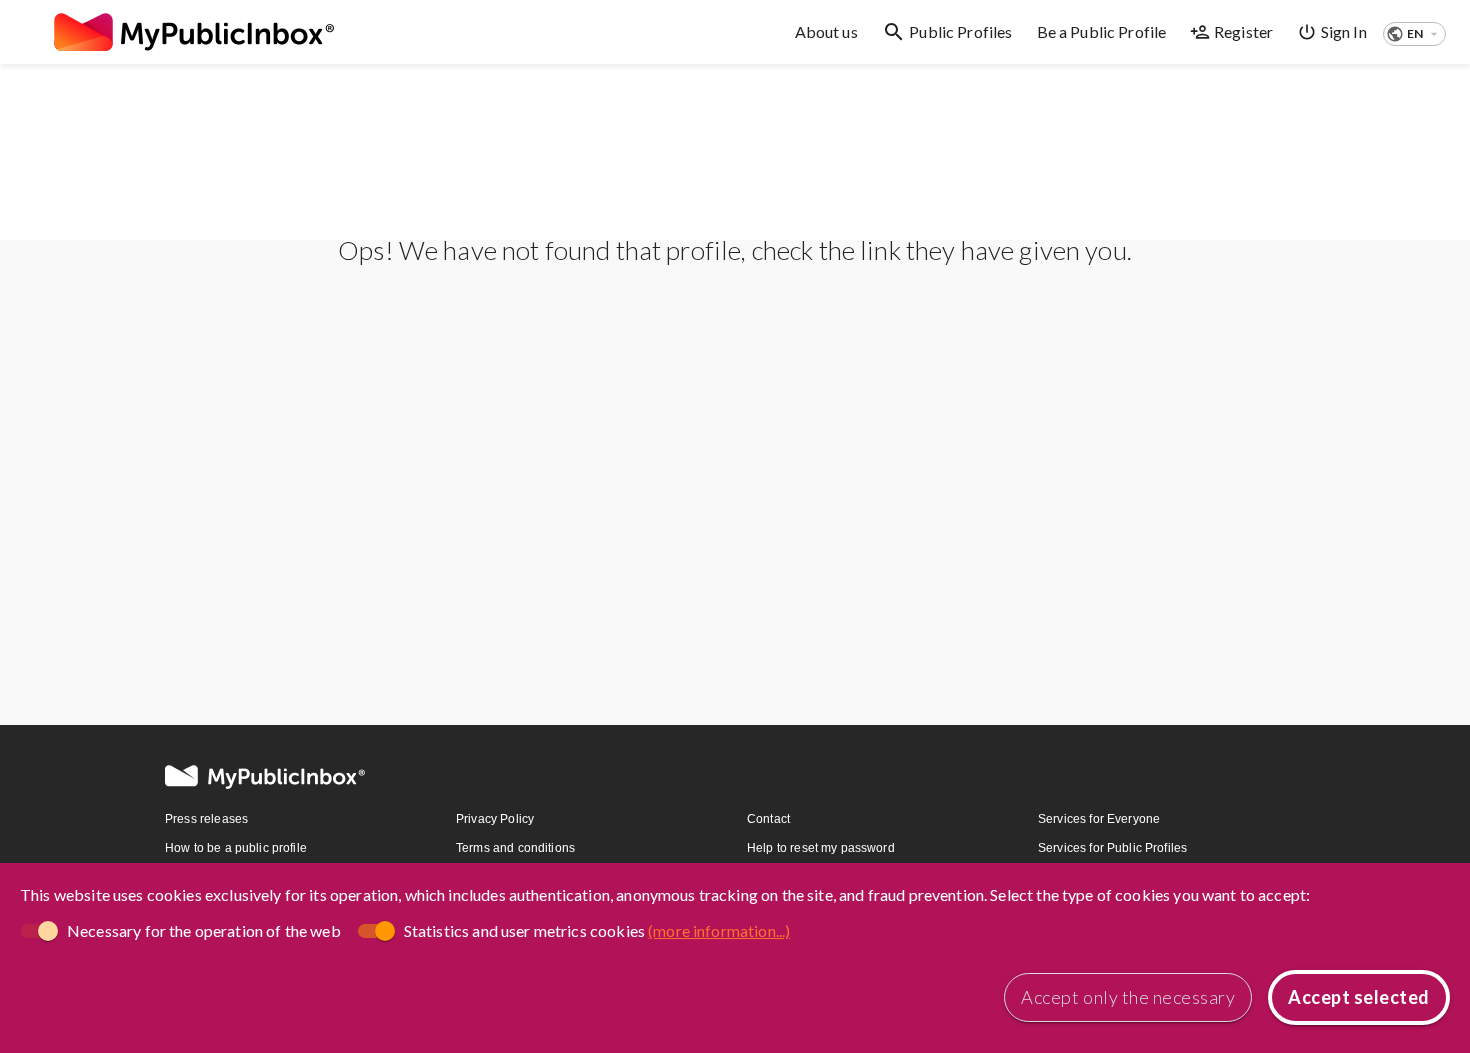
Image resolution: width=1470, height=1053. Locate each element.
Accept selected (1359, 997)
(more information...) (719, 930)
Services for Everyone (1099, 819)
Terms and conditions (515, 848)
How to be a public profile (236, 848)
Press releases (206, 819)
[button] (1414, 34)
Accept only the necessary (1128, 997)
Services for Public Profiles (1112, 848)
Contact (768, 819)
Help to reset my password (821, 848)
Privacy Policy (495, 819)
